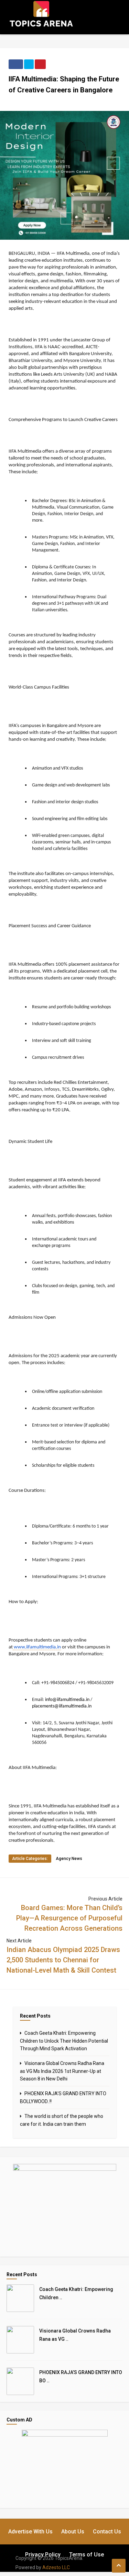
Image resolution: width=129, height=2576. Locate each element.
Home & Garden (78, 86)
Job (67, 95)
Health (70, 76)
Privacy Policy (43, 2555)
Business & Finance (82, 46)
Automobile (75, 36)
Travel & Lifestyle (81, 115)
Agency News (69, 1859)
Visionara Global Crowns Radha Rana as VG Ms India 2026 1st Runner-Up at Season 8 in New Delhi (62, 2071)
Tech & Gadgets (79, 105)
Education (73, 56)
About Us (73, 2532)
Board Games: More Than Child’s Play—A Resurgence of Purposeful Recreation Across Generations (69, 1918)
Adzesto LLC (56, 2567)
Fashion (71, 66)
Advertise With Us (30, 2532)
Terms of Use (87, 2555)
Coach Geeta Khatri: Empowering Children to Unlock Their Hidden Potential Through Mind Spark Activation (64, 2041)
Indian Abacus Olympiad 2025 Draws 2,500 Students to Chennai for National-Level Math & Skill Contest (63, 1960)
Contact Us (107, 2532)
